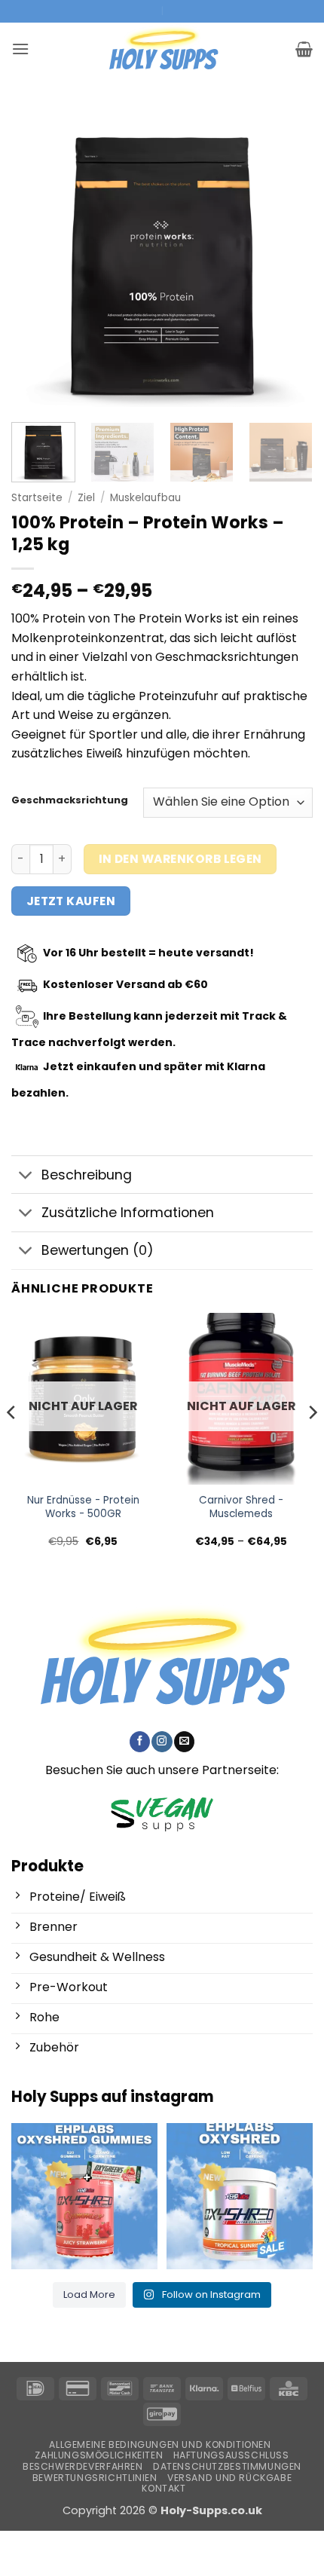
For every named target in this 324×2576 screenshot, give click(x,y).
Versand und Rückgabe (229, 2478)
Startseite (37, 498)
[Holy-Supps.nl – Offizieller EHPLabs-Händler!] (162, 49)
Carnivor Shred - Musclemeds (241, 1507)
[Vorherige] (36, 256)
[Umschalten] (26, 1176)
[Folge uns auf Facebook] (140, 1742)
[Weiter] (288, 256)
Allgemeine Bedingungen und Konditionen (160, 2444)
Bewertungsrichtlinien (95, 2478)
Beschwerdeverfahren (83, 2466)
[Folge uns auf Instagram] (162, 1742)
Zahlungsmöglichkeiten (99, 2455)
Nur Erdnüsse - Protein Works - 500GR (83, 1507)
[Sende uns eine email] (184, 1742)
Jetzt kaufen (71, 901)
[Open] (84, 2196)
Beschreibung (87, 1175)
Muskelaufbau (145, 498)
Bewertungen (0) (98, 1250)
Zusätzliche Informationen (128, 1213)
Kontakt (164, 2488)
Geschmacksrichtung (70, 800)
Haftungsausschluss (231, 2455)
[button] (20, 49)
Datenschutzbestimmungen (227, 2466)
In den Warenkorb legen (180, 859)
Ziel (86, 498)
